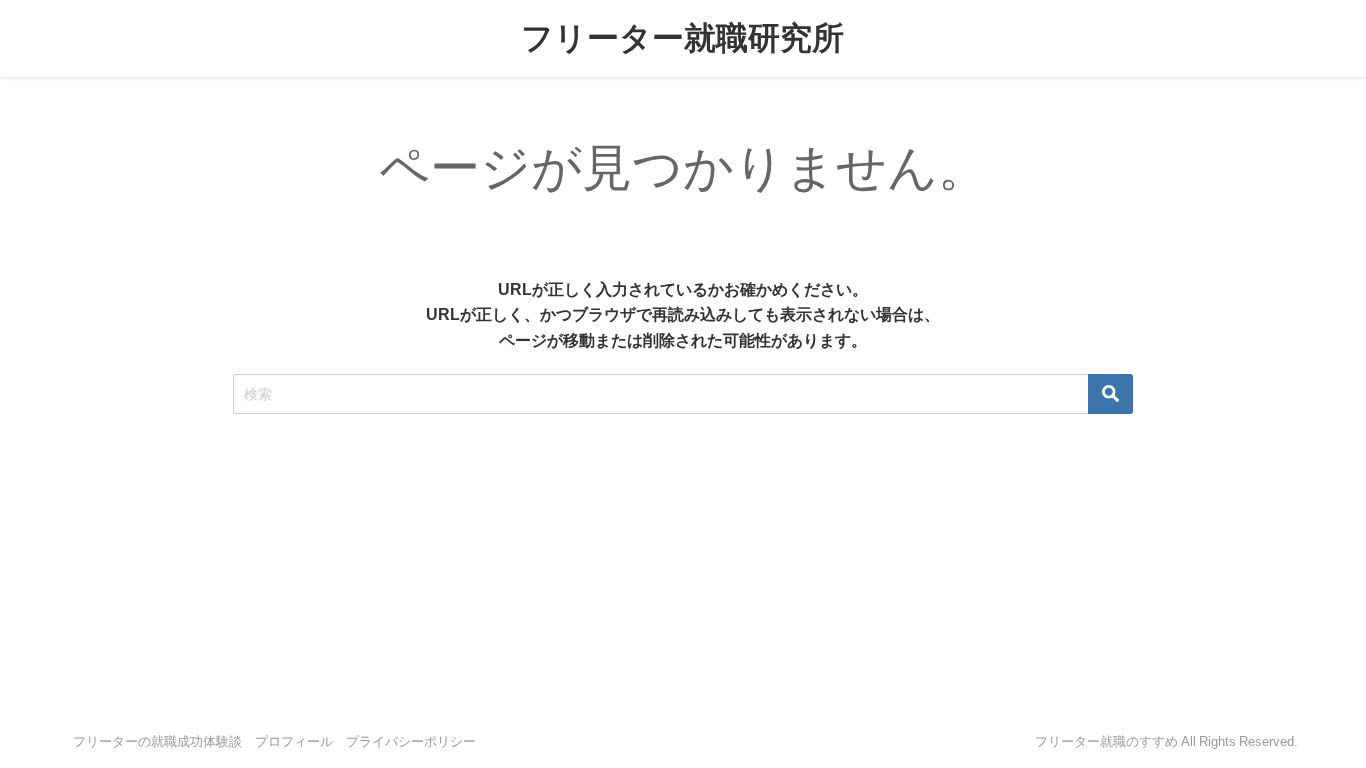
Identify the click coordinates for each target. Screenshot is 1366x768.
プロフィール (294, 741)
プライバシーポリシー (411, 741)
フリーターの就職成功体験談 (157, 741)
